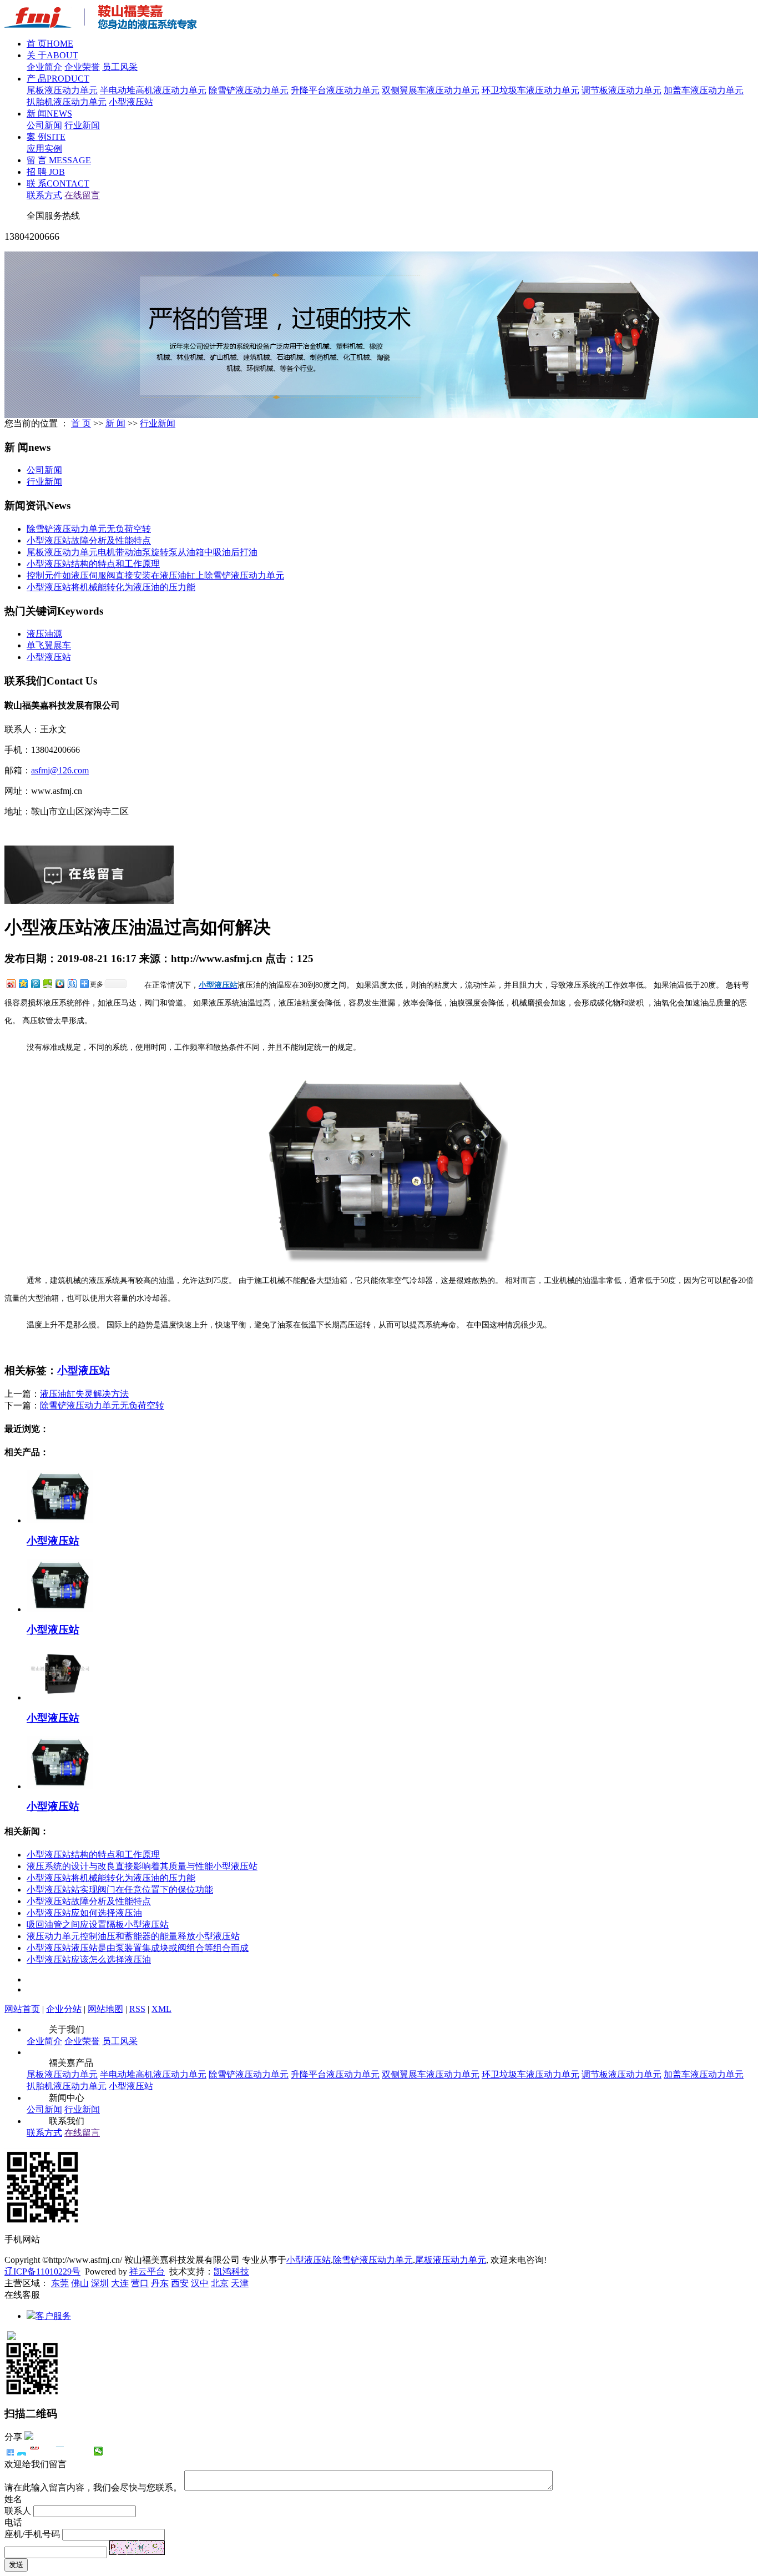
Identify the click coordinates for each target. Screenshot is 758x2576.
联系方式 (44, 195)
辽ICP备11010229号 (42, 2271)
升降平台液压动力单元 (335, 90)
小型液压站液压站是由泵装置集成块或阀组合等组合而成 (138, 1948)
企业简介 (44, 67)
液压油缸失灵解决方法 (84, 1394)
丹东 (160, 2283)
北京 (220, 2283)
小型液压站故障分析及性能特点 (89, 540)
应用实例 (44, 149)
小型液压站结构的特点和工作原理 (93, 564)
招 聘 (46, 172)
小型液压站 (131, 102)
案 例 (46, 137)
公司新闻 (44, 125)
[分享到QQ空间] (23, 983)
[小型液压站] (60, 1520)
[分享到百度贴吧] (72, 983)
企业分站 (64, 2009)
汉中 (200, 2283)
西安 (180, 2283)
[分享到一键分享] (22, 2451)
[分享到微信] (98, 2451)
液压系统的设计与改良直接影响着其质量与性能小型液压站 (142, 1866)
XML (161, 2009)
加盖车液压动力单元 (704, 90)
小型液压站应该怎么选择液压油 (89, 1959)
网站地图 (105, 2009)
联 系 (58, 183)
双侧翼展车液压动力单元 (431, 90)
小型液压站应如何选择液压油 (84, 1913)
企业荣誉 (82, 67)
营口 (140, 2283)
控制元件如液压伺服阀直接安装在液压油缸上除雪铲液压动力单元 (155, 575)
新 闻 (49, 114)
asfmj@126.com (60, 770)
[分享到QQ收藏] (59, 983)
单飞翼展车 (49, 645)
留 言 (59, 160)
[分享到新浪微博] (11, 983)
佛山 (80, 2283)
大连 (120, 2283)
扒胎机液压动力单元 (67, 102)
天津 (240, 2283)
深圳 (100, 2283)
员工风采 (120, 67)
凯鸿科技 (231, 2271)
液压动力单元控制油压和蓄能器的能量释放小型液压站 (133, 1936)
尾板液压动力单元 (62, 90)
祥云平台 (147, 2271)
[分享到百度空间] (47, 983)
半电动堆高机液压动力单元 (153, 90)
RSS (137, 2009)
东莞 (60, 2283)
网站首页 (22, 2009)
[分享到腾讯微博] (35, 983)
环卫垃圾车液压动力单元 (530, 90)
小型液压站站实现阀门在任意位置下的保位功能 (120, 1890)
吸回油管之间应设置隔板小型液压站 (98, 1925)
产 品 (58, 79)
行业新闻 (82, 125)
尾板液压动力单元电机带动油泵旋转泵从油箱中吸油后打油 (142, 552)
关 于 (52, 55)
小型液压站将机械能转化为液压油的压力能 (111, 587)
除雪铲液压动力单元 (249, 90)
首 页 (50, 44)
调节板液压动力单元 (621, 90)
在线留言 (82, 195)
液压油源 (44, 634)
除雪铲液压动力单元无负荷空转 (89, 529)
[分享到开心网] (60, 2451)
